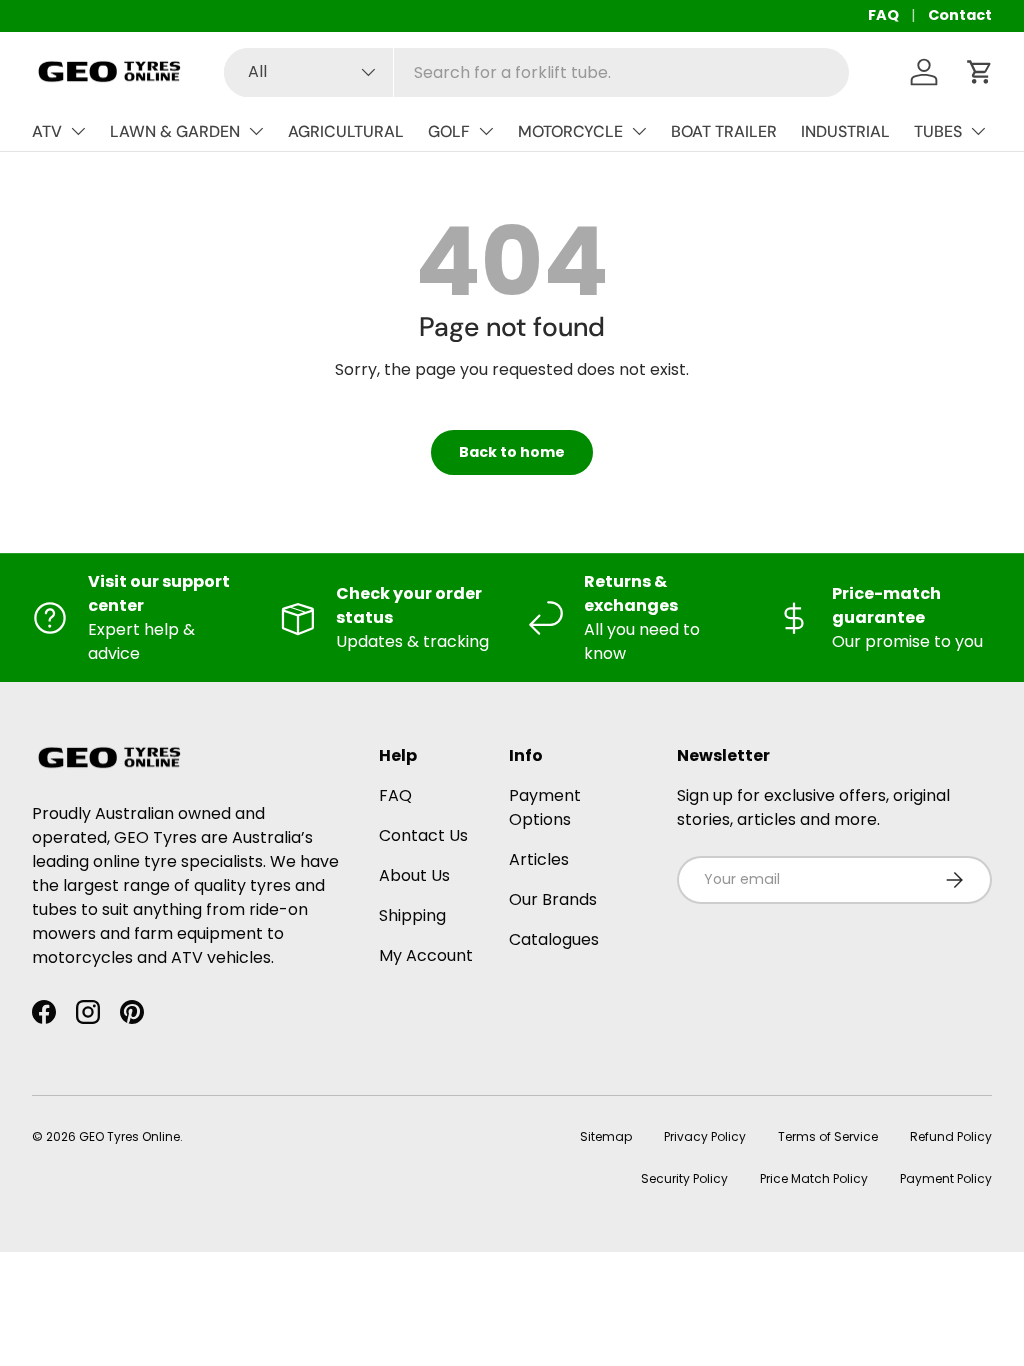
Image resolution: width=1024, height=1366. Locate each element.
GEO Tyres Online (129, 1136)
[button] (980, 72)
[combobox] (536, 72)
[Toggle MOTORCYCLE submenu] (639, 131)
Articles (539, 859)
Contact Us (423, 835)
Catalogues (554, 939)
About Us (414, 875)
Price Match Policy (814, 1178)
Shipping (412, 915)
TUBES (938, 131)
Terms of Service (828, 1136)
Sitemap (606, 1136)
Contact (960, 15)
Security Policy (684, 1178)
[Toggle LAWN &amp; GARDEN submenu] (256, 131)
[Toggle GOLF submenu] (486, 131)
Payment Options (545, 807)
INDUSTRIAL (845, 131)
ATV (47, 131)
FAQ (883, 15)
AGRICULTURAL (346, 131)
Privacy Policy (705, 1136)
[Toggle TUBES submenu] (978, 131)
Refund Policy (951, 1136)
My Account (426, 955)
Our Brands (553, 899)
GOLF (449, 131)
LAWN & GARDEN (175, 131)
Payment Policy (946, 1178)
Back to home (512, 452)
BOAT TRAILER (724, 131)
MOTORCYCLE (570, 131)
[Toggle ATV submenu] (78, 131)
